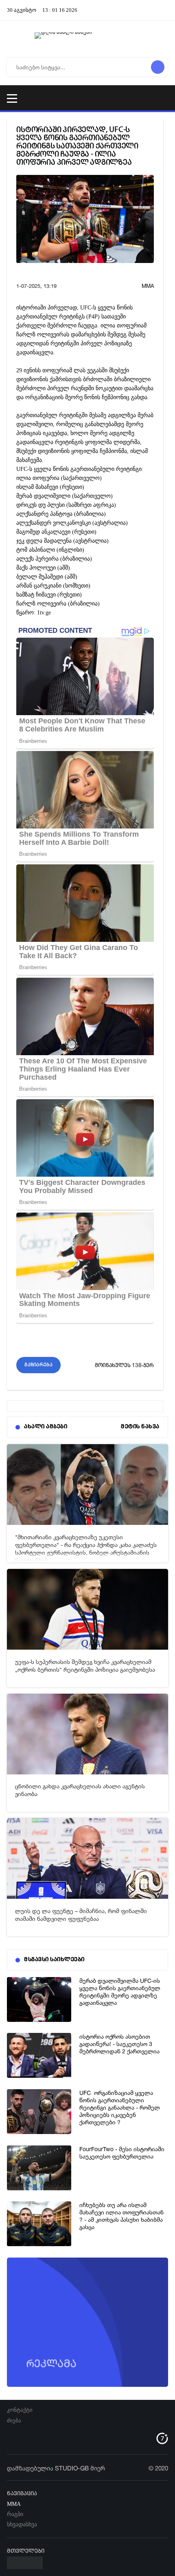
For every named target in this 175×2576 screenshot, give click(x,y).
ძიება (14, 2420)
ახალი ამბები (46, 1427)
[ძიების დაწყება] (158, 67)
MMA (148, 286)
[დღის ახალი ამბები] (87, 39)
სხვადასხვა (22, 2524)
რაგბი (15, 2514)
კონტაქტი (20, 2410)
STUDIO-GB (72, 2468)
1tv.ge (44, 612)
